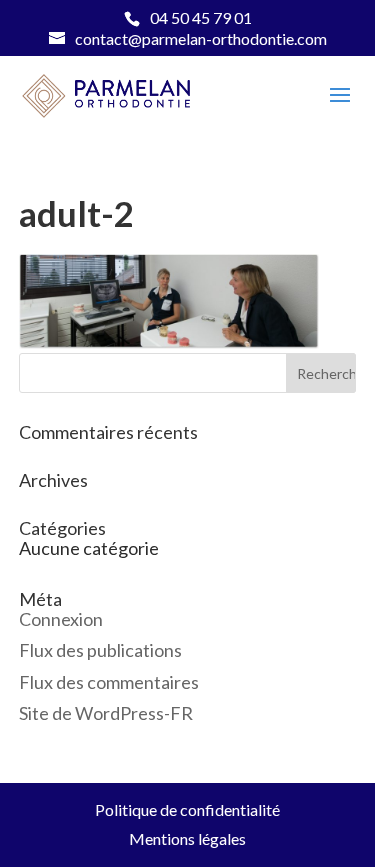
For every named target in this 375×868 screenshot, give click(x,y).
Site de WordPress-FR (106, 713)
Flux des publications (100, 650)
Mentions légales (187, 838)
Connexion (61, 619)
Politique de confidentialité (187, 809)
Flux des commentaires (109, 682)
